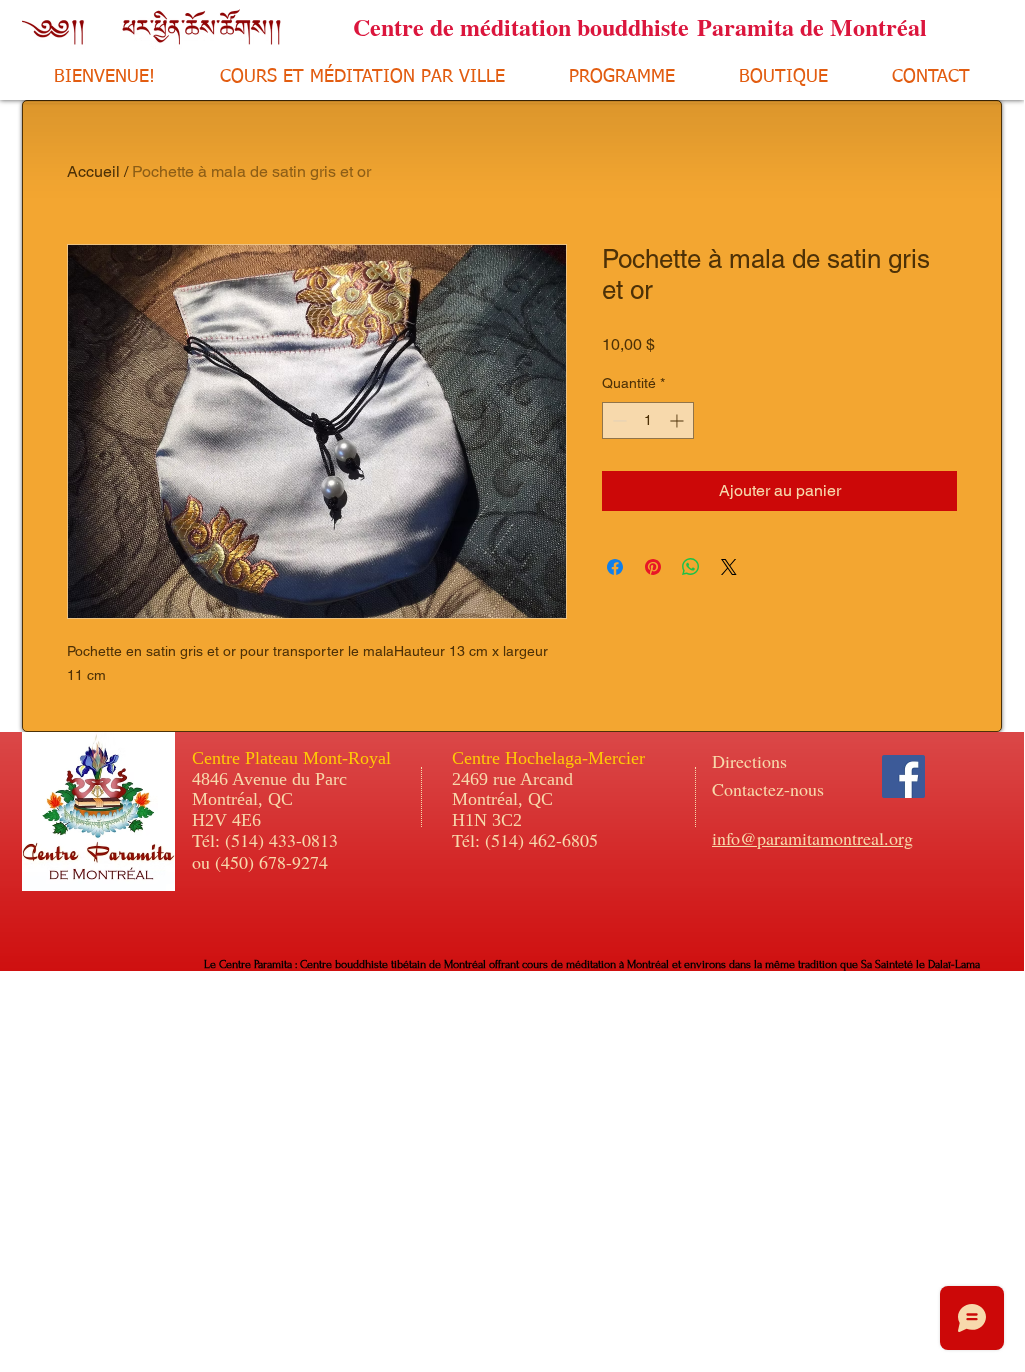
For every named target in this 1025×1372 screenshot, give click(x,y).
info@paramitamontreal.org (812, 838)
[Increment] (678, 420)
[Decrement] (617, 420)
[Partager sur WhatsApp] (691, 567)
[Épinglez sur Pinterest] (653, 567)
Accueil (93, 171)
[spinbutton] (648, 420)
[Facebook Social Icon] (903, 776)
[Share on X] (729, 567)
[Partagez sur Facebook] (615, 567)
